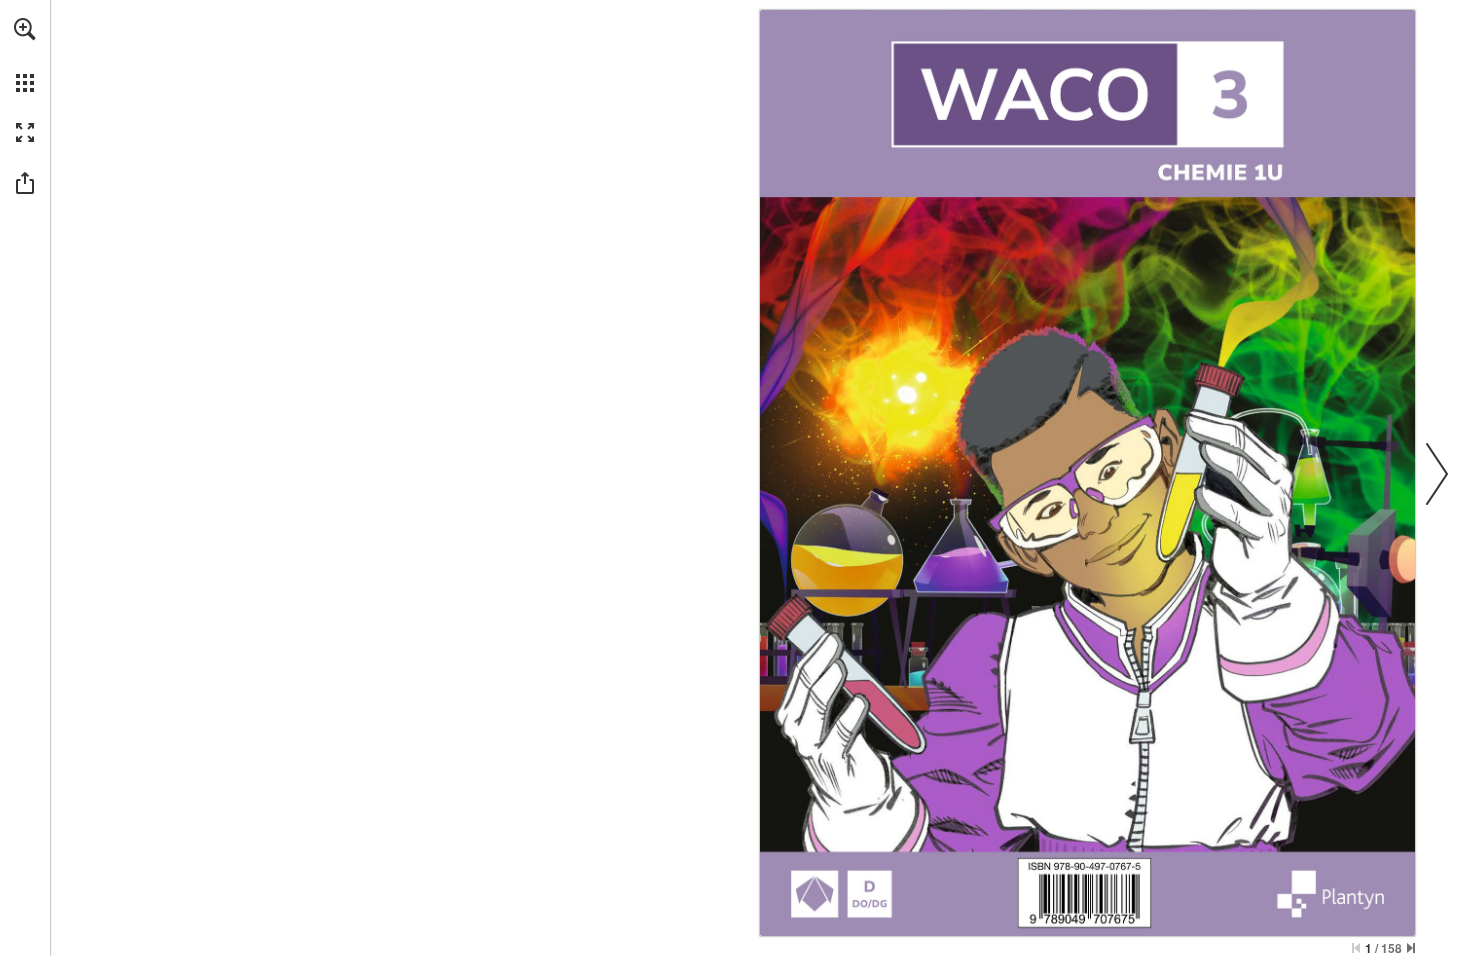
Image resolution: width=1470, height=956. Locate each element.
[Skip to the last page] (1411, 948)
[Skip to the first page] (1356, 948)
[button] (25, 29)
